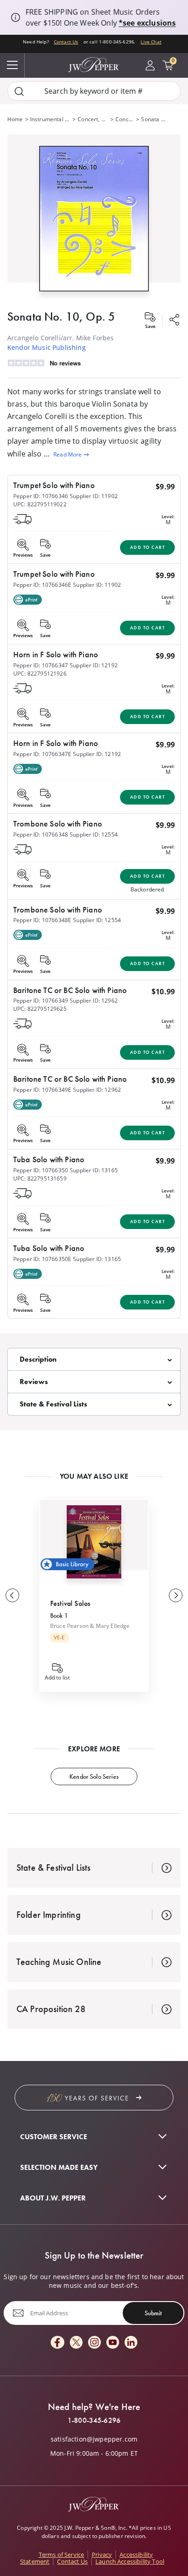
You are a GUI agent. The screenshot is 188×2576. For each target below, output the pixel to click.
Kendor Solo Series (94, 1776)
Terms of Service (62, 2555)
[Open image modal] (94, 222)
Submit (153, 2313)
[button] (94, 217)
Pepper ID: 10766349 (41, 1001)
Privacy (102, 2555)
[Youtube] (113, 2343)
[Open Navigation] (12, 65)
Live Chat (151, 42)
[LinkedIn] (131, 2343)
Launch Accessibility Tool (130, 2561)
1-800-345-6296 (94, 2420)
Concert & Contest (125, 119)
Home (15, 119)
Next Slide (176, 1595)
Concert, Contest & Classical (93, 119)
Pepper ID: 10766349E (42, 1090)
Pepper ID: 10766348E (42, 920)
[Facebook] (57, 2343)
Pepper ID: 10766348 (41, 835)
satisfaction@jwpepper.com (94, 2439)
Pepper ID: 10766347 (41, 665)
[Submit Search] (19, 91)
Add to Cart (148, 547)
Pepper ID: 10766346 (41, 496)
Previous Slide (12, 1595)
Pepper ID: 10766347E (42, 754)
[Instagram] (94, 2343)
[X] (76, 2343)
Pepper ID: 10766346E (42, 585)
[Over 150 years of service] (94, 2098)
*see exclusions (147, 23)
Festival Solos (70, 1603)
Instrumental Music (50, 119)
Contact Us (66, 42)
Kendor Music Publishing (47, 347)
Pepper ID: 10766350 (41, 1170)
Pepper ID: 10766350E (42, 1259)
